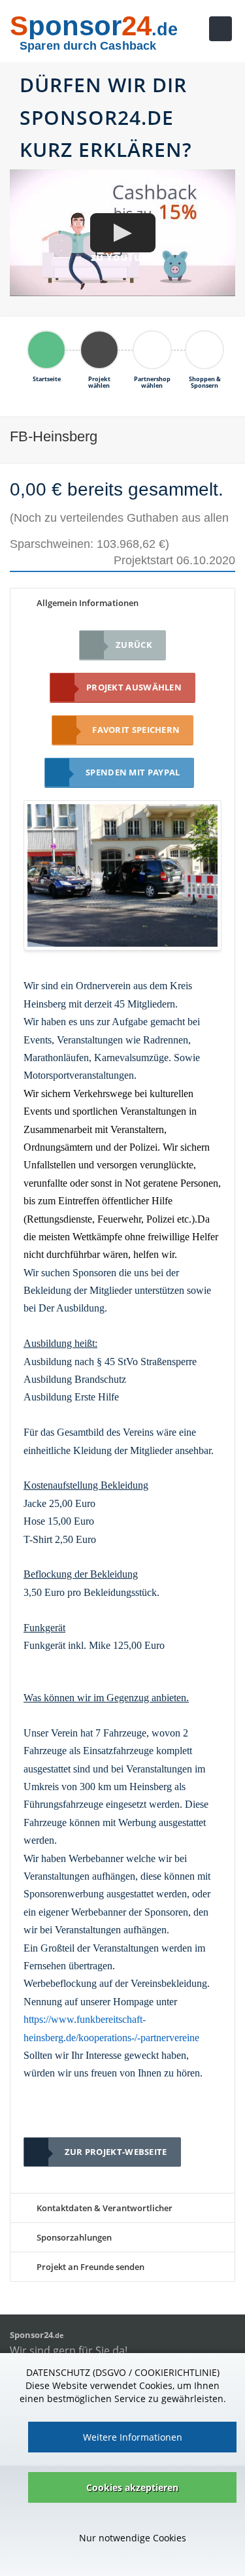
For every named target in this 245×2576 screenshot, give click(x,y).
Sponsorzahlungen (73, 2237)
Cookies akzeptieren (132, 2487)
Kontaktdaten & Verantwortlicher (104, 2208)
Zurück (134, 645)
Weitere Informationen (133, 2437)
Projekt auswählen (134, 687)
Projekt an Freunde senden (90, 2267)
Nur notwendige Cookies (133, 2538)
